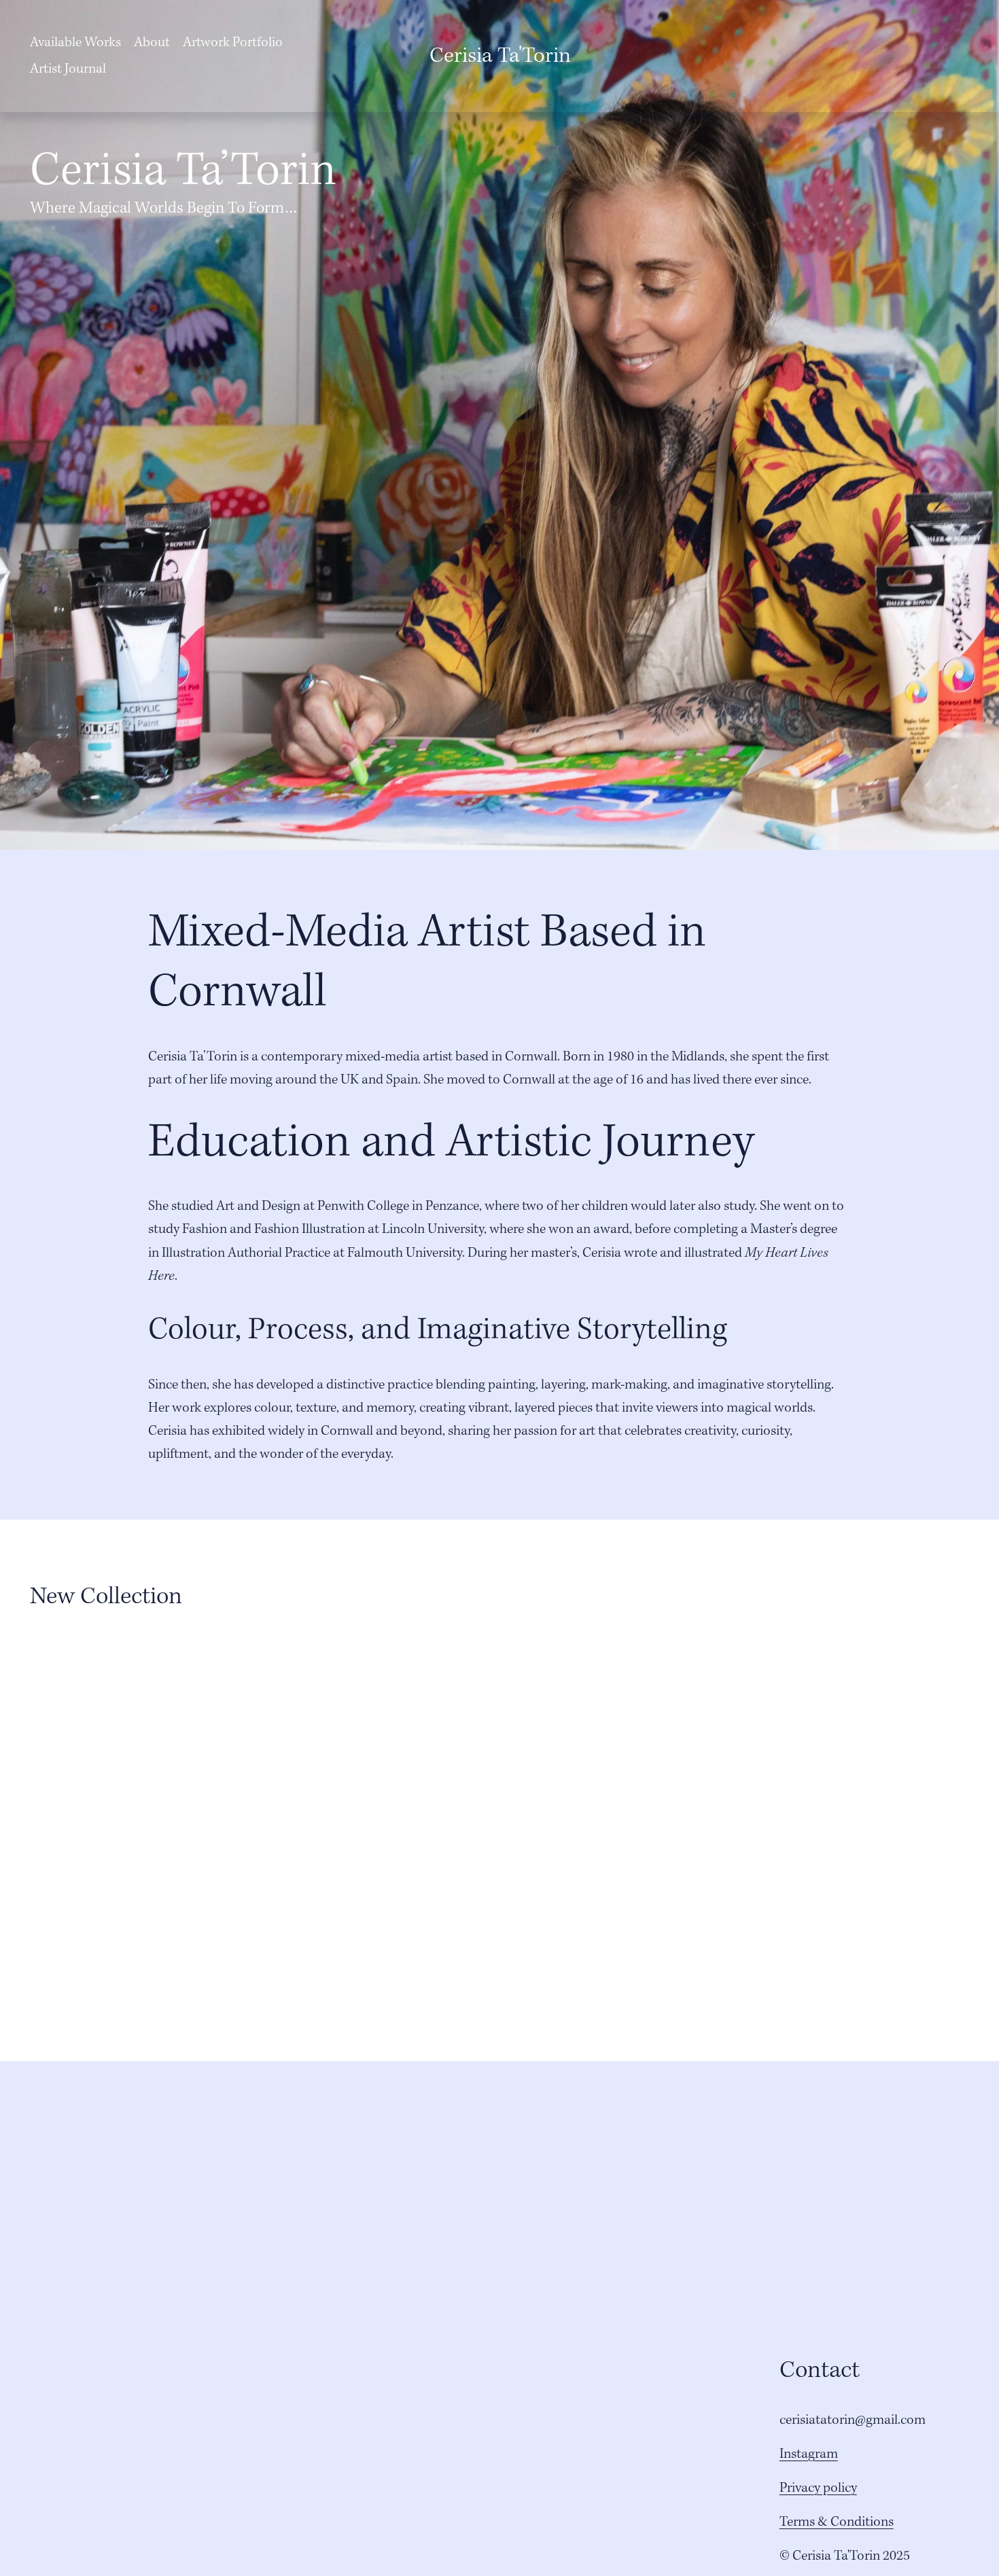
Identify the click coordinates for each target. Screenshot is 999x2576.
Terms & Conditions (837, 2522)
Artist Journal (68, 69)
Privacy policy (818, 2488)
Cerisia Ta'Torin (500, 56)
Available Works (75, 43)
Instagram (809, 2454)
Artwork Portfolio (233, 43)
